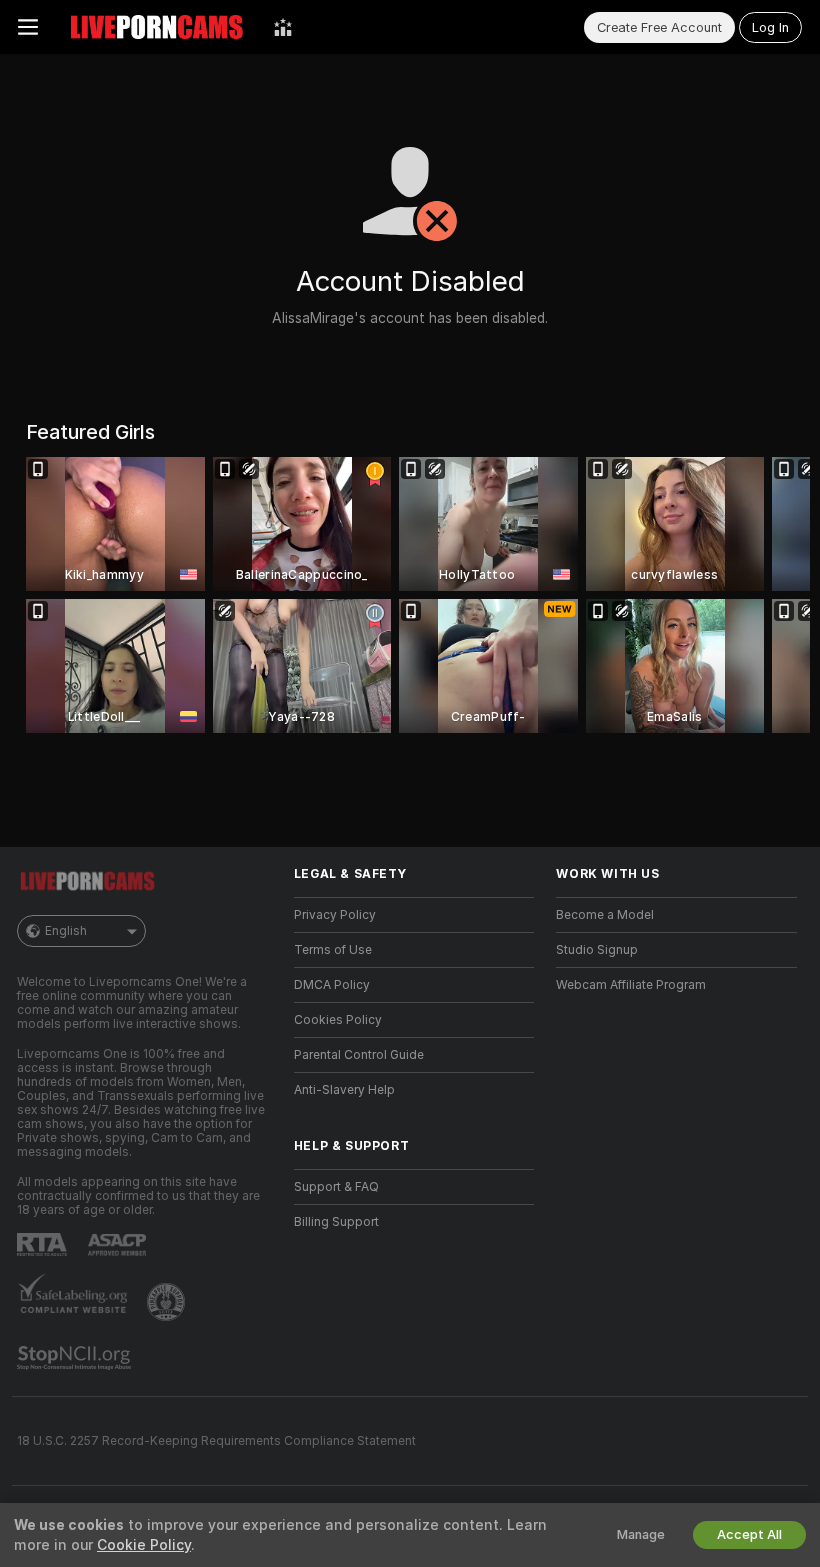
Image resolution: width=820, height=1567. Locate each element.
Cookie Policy (144, 1545)
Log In (770, 27)
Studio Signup (597, 950)
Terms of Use (333, 950)
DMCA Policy (332, 985)
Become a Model (605, 915)
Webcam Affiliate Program (631, 985)
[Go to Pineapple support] (168, 1302)
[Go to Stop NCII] (76, 1358)
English (66, 931)
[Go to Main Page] (156, 27)
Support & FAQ (336, 1187)
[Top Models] (283, 27)
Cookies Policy (338, 1020)
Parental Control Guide (359, 1055)
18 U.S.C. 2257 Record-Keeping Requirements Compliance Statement (216, 1441)
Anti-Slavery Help (344, 1090)
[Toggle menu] (28, 27)
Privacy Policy (335, 915)
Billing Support (336, 1222)
